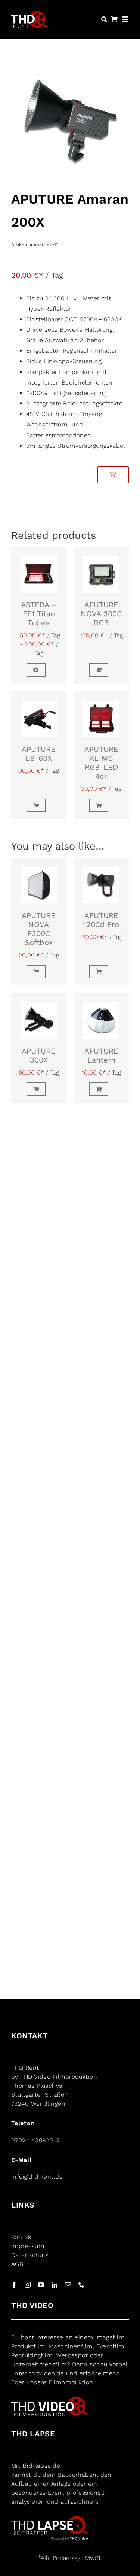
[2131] (113, 475)
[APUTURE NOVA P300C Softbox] (39, 881)
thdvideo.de (47, 2373)
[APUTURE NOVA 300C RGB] (102, 570)
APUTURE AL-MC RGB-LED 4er (101, 763)
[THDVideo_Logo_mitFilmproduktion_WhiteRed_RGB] (49, 2399)
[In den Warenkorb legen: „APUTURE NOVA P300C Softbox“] (39, 972)
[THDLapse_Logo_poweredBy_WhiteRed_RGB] (49, 2519)
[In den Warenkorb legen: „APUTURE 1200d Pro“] (102, 972)
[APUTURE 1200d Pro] (102, 881)
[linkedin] (55, 2285)
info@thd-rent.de (37, 2177)
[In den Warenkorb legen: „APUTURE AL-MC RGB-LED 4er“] (102, 805)
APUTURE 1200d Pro (101, 920)
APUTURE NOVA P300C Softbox (39, 929)
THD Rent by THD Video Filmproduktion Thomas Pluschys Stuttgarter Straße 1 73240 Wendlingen (54, 2086)
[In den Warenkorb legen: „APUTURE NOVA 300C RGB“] (102, 670)
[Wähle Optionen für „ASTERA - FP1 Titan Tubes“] (39, 670)
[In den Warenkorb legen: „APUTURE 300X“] (39, 1089)
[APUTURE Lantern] (102, 1016)
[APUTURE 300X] (39, 1016)
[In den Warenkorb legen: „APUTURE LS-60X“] (39, 805)
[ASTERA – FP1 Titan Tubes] (39, 570)
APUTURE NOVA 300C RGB (101, 614)
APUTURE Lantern (101, 1055)
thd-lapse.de (41, 2466)
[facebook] (14, 2285)
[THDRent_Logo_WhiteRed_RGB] (29, 15)
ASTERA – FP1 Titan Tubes (39, 614)
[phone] (81, 2285)
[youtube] (41, 2285)
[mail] (68, 2285)
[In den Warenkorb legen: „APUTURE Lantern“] (102, 1089)
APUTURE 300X (39, 1055)
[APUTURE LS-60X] (39, 714)
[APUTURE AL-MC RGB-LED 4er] (102, 714)
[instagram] (28, 2285)
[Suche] (104, 19)
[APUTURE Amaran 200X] (70, 125)
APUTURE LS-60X (39, 754)
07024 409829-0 (35, 2140)
